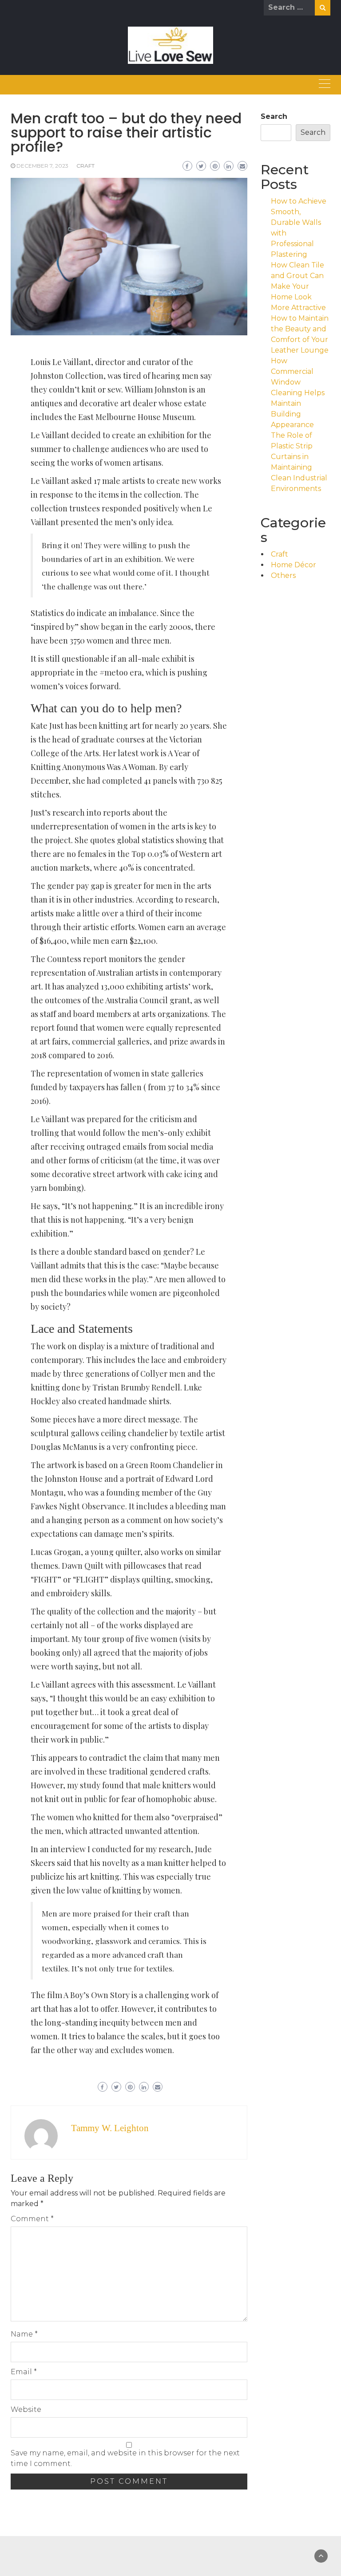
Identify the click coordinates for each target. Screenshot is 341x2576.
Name (24, 2334)
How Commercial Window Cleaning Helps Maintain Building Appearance (298, 393)
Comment (32, 2219)
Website (26, 2409)
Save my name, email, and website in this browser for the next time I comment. (125, 2458)
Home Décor (293, 565)
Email (24, 2372)
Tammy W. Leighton (110, 2128)
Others (283, 575)
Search (274, 116)
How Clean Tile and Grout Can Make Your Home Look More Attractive (298, 286)
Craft (85, 166)
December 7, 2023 (42, 166)
